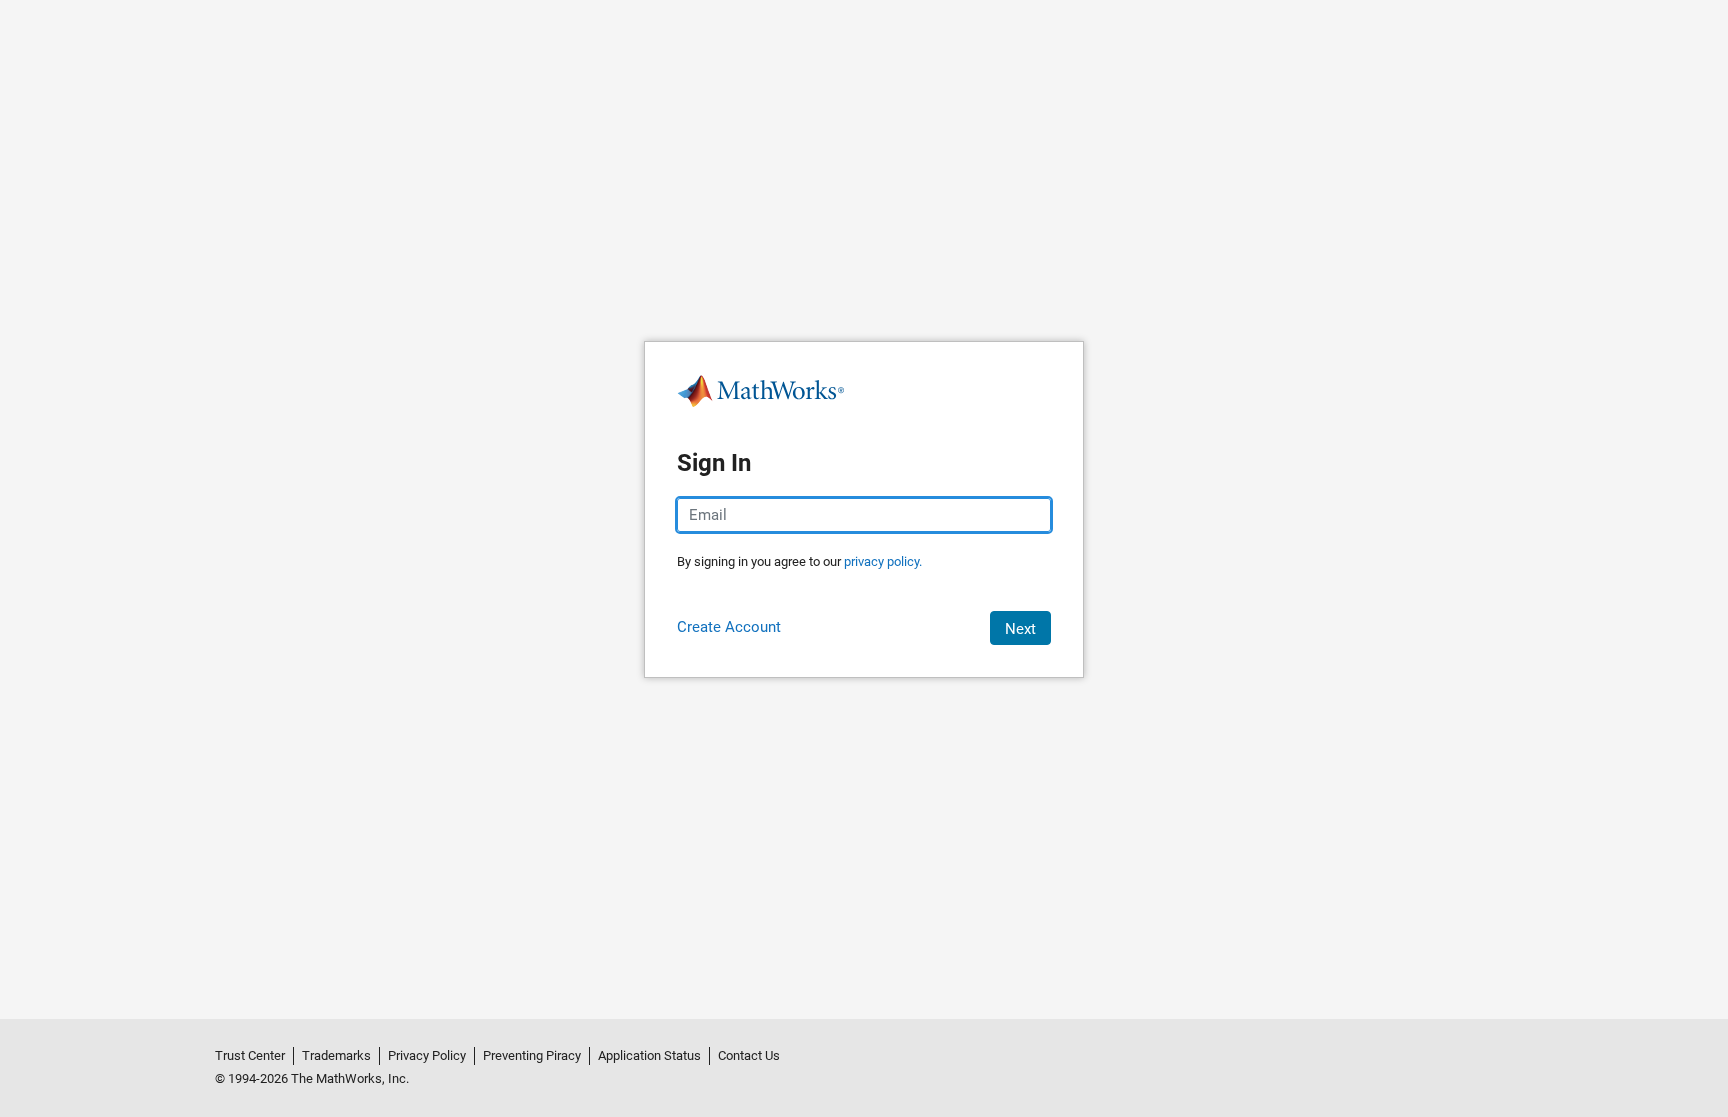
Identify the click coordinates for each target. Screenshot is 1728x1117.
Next (1020, 629)
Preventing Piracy (532, 1055)
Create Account (729, 627)
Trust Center (250, 1055)
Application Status (649, 1055)
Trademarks (336, 1055)
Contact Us (749, 1055)
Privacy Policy (427, 1055)
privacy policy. (883, 561)
